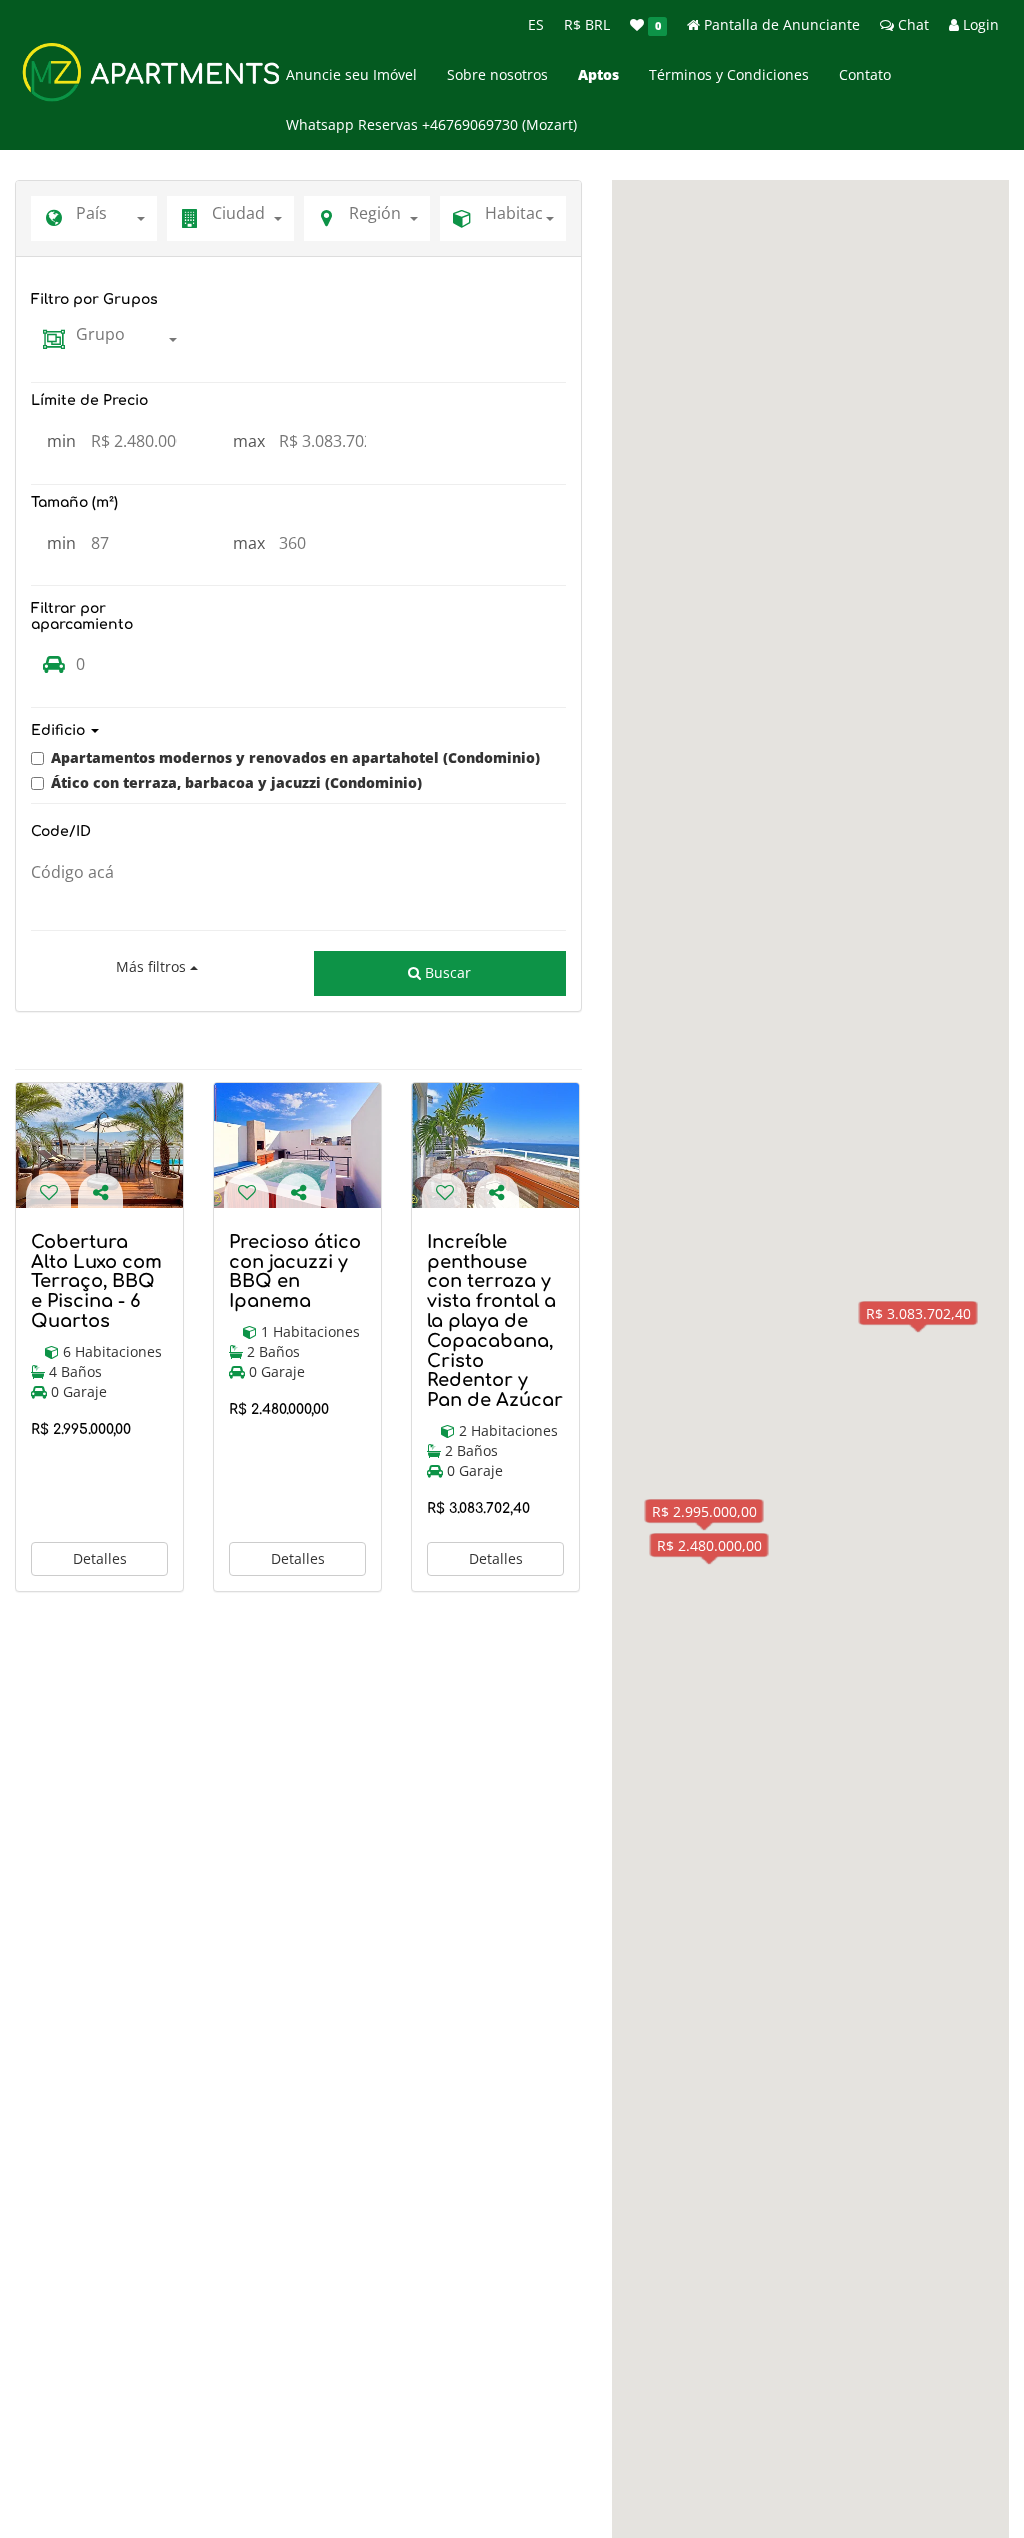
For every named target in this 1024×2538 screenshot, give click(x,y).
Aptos (598, 74)
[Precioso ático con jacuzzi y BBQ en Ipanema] (297, 1145)
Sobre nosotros (497, 74)
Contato (865, 74)
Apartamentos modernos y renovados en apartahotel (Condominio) (295, 757)
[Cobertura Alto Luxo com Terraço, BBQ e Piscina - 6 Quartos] (99, 1145)
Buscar (446, 972)
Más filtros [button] (153, 966)
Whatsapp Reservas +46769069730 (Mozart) (431, 124)
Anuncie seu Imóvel (351, 74)
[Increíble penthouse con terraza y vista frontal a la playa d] (495, 1145)
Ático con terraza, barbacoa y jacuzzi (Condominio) (236, 782)
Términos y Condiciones (729, 74)
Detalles (100, 1558)
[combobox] (116, 218)
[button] (298, 730)
